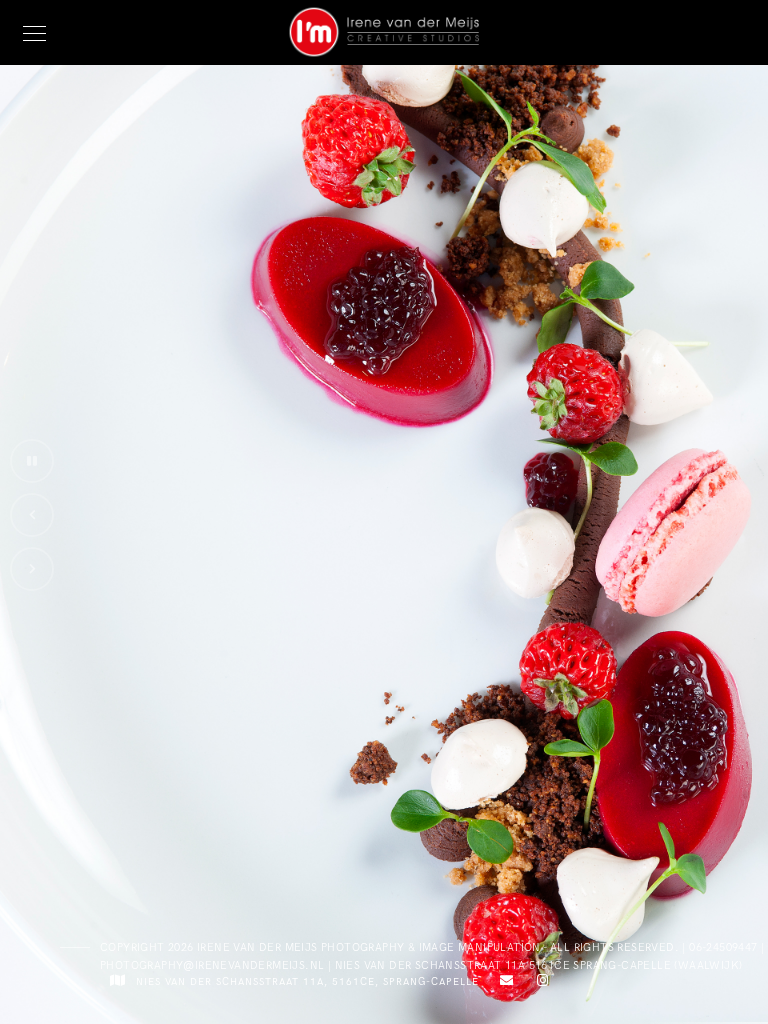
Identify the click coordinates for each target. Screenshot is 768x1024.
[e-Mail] (504, 984)
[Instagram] (539, 984)
